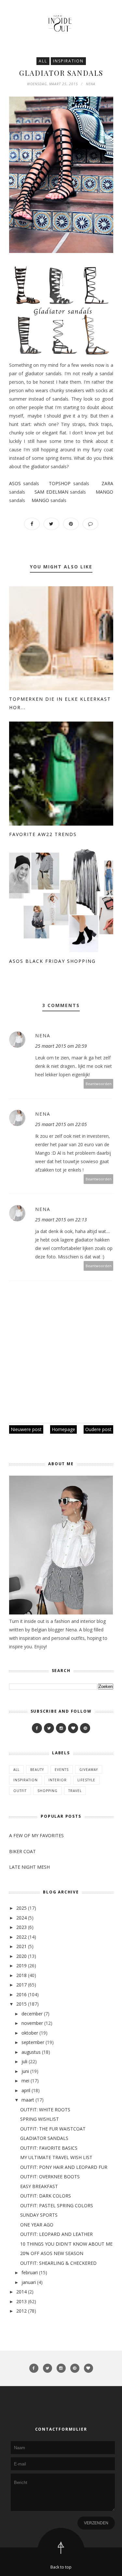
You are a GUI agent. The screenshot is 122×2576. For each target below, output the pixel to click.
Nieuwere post (26, 1429)
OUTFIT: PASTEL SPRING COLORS (57, 2205)
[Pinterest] (85, 1728)
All (43, 61)
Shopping (47, 1791)
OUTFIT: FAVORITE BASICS (49, 2148)
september (33, 2042)
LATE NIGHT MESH (29, 1867)
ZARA (107, 483)
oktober (30, 2033)
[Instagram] (61, 1728)
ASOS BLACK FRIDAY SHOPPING (52, 961)
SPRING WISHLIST (40, 2119)
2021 (21, 1946)
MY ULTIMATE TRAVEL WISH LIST (56, 2157)
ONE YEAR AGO (37, 2225)
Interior (58, 1780)
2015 (21, 2004)
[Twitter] (49, 1728)
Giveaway (89, 1770)
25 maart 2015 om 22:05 (61, 1124)
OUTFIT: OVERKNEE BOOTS (50, 2177)
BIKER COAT (22, 1851)
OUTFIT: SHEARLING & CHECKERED (58, 2263)
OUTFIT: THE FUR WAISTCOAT (53, 2129)
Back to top (61, 2567)
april (26, 2090)
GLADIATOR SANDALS (44, 2138)
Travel (75, 1791)
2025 (21, 1908)
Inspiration (68, 61)
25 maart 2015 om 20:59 (61, 1046)
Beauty (37, 1770)
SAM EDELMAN (51, 492)
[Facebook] (37, 1728)
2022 (21, 1937)
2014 (21, 2292)
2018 (21, 1975)
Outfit (20, 1791)
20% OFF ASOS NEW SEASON (52, 2253)
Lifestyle (86, 1780)
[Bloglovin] (73, 1728)
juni (25, 2071)
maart (28, 2100)
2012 (21, 2311)
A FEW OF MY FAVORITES (36, 1835)
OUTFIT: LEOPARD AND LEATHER (56, 2234)
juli (24, 2061)
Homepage (63, 1429)
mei (25, 2081)
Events (62, 1770)
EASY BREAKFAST (39, 2186)
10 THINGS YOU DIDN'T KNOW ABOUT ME (66, 2244)
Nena (43, 1036)
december (32, 2014)
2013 (21, 2301)
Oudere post (98, 1429)
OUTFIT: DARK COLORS (46, 2196)
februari (30, 2272)
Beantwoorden (99, 1084)
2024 (21, 1918)
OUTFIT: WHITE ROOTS (45, 2110)
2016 (21, 1994)
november (32, 2023)
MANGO (104, 492)
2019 (21, 1965)
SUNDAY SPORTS (39, 2215)
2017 (21, 1985)
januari (29, 2282)
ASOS (15, 483)
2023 (21, 1927)
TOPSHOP (60, 483)
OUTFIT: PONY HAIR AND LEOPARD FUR (64, 2167)
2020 (21, 1956)
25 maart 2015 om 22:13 (61, 1220)
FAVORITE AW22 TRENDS (43, 834)
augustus (31, 2052)
